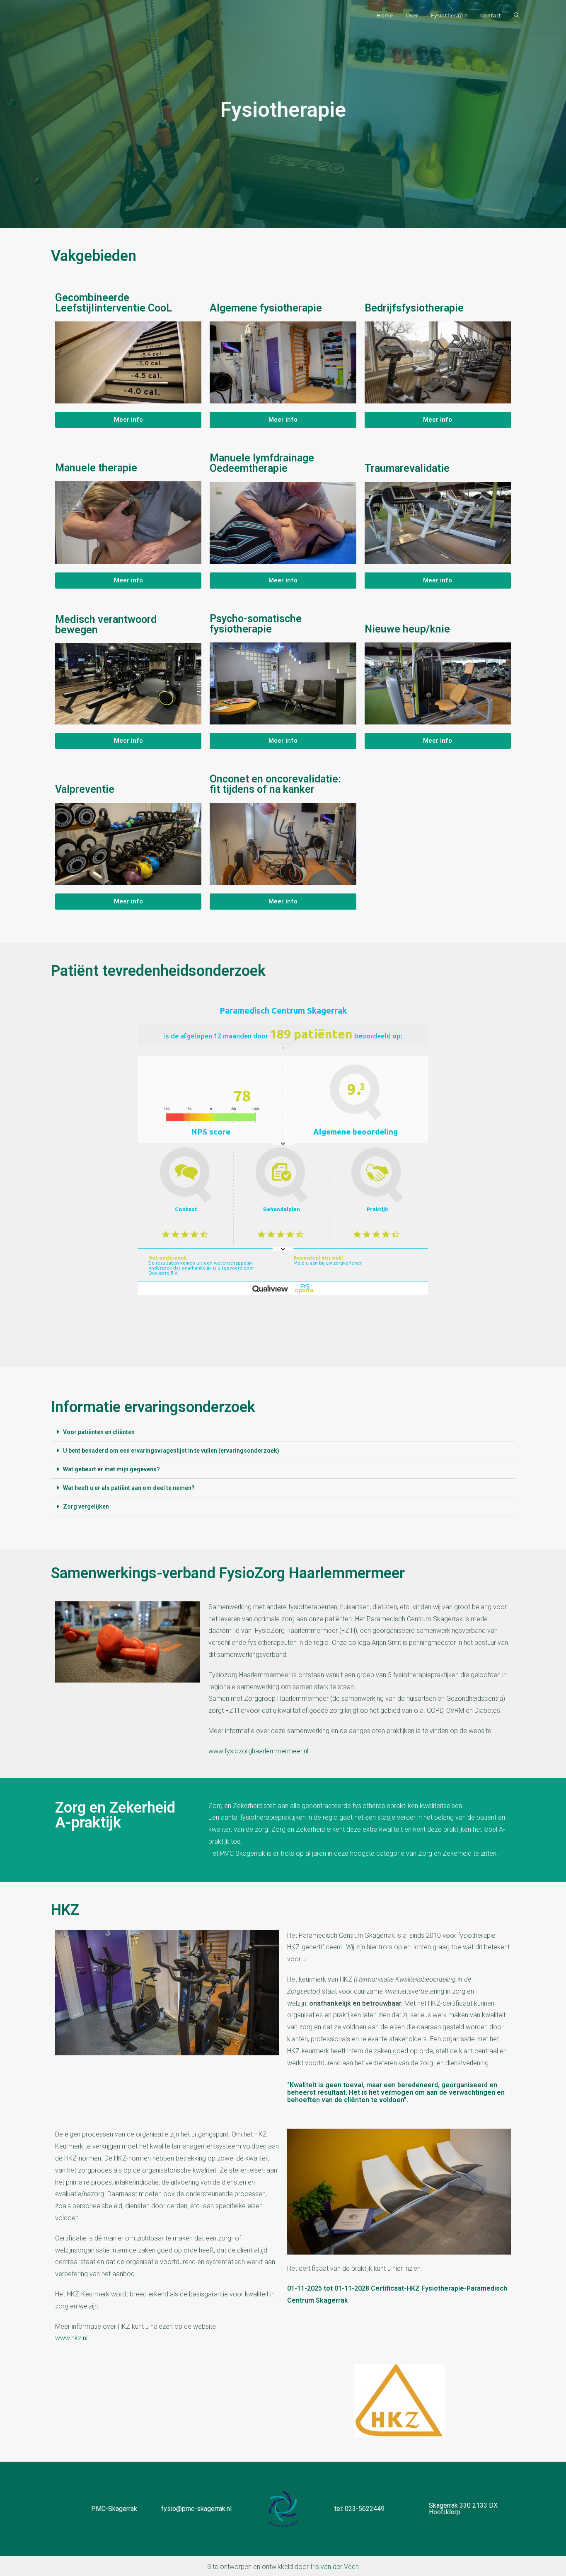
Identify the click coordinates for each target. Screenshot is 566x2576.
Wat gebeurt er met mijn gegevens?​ (111, 1469)
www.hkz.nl (71, 2338)
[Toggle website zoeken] (516, 15)
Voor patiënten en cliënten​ (99, 1432)
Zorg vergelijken (86, 1506)
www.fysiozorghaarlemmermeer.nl (258, 1751)
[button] (283, 1432)
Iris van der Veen (335, 2567)
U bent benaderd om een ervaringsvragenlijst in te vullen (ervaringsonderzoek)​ (171, 1451)
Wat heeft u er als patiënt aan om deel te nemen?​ (129, 1488)
